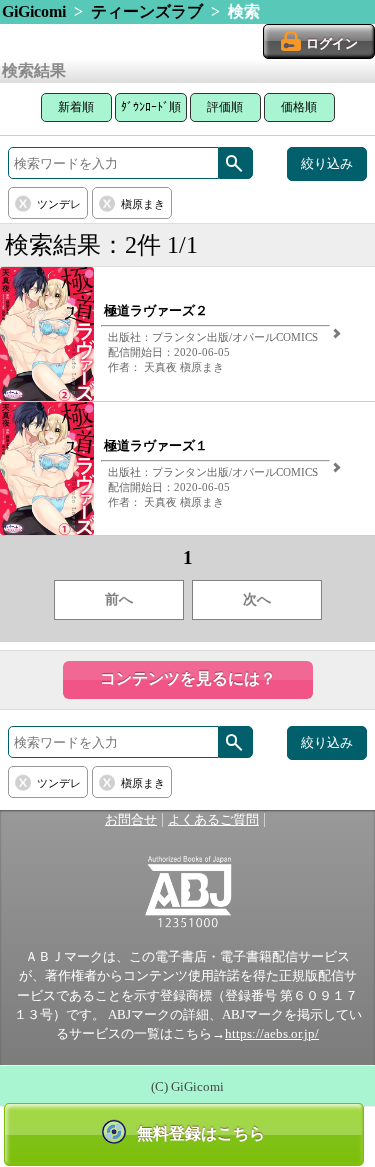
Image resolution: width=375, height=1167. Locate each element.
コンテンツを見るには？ (188, 678)
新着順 (76, 107)
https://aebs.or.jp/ (272, 1034)
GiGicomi (34, 11)
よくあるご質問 (213, 820)
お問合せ (131, 820)
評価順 (225, 107)
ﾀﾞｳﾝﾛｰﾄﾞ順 (151, 107)
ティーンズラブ (147, 11)
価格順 (299, 107)
